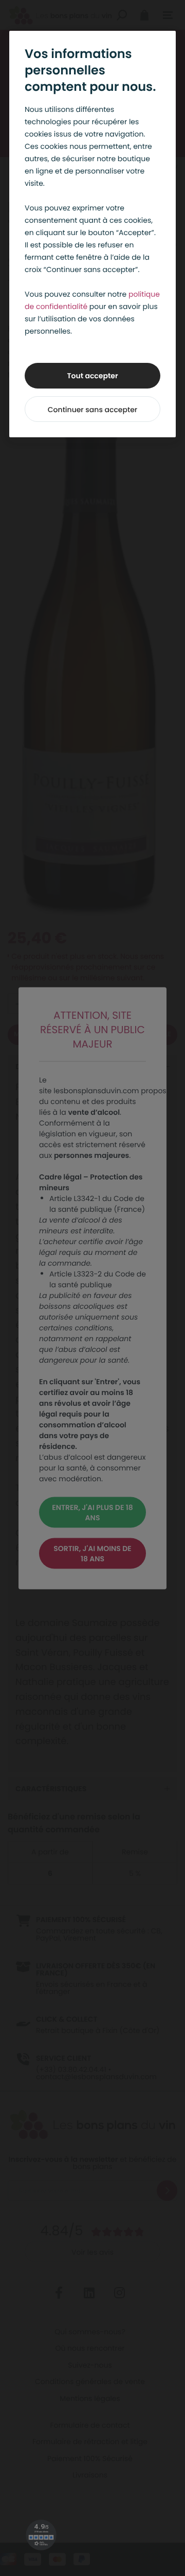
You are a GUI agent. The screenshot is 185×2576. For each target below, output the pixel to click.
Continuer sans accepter (92, 410)
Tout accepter (92, 376)
